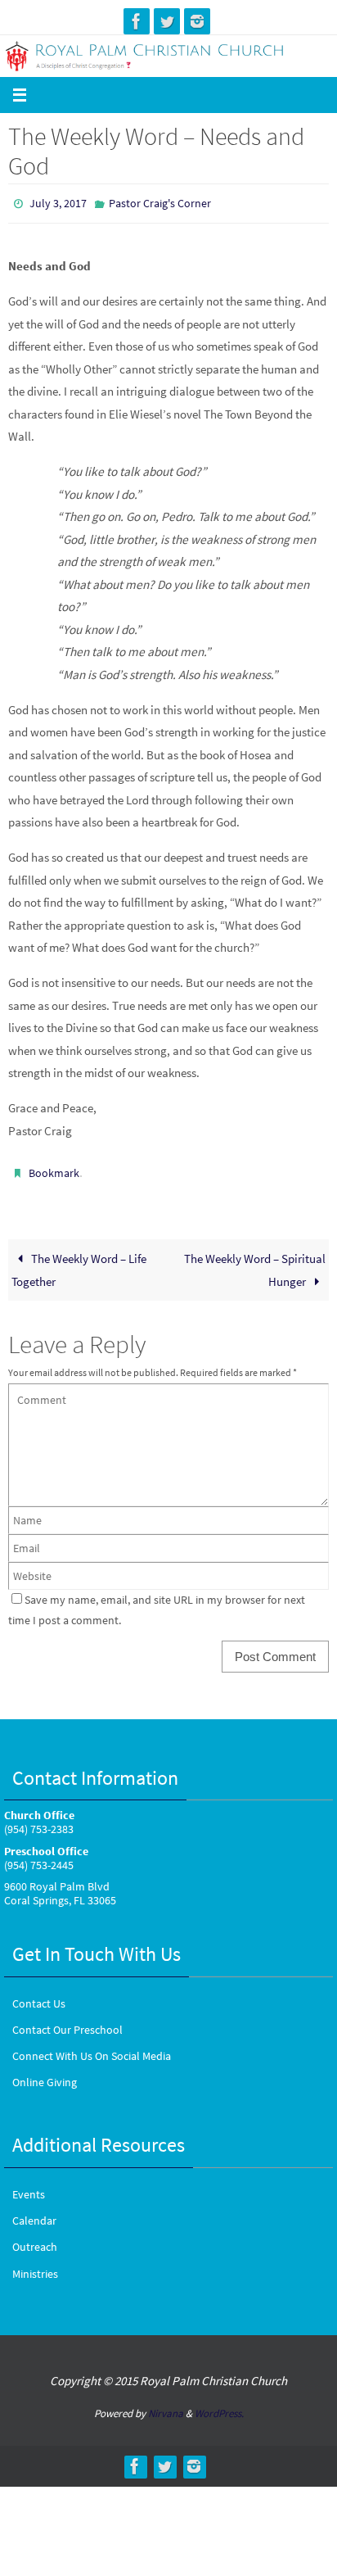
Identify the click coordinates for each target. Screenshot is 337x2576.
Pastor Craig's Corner (160, 202)
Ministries (35, 2266)
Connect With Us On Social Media (92, 2049)
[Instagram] (197, 21)
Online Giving (45, 2075)
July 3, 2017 (58, 202)
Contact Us (39, 1995)
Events (29, 2187)
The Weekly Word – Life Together (79, 1263)
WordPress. (219, 2406)
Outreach (35, 2239)
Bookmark (54, 1169)
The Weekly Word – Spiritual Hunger (255, 1263)
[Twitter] (167, 21)
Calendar (34, 2213)
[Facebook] (137, 21)
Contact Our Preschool (67, 2022)
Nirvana (166, 2406)
